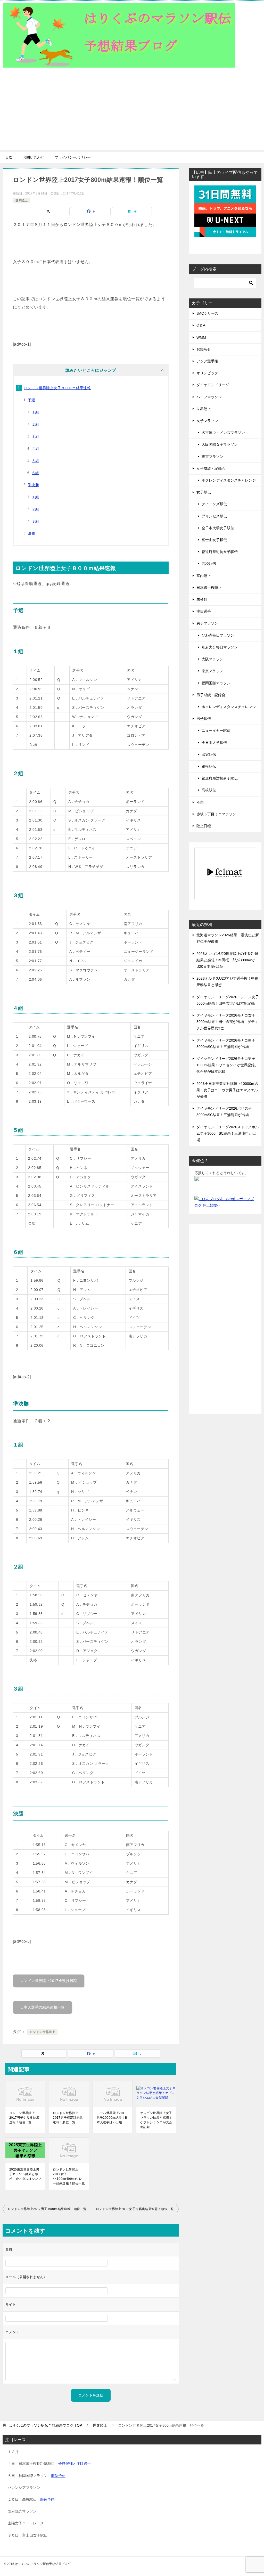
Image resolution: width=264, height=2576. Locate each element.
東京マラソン (212, 457)
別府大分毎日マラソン (220, 647)
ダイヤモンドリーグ (213, 385)
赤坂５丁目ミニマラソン (216, 814)
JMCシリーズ (207, 313)
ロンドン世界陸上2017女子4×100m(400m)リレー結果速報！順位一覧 (69, 2176)
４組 (35, 449)
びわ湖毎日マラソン (218, 635)
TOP (45, 2425)
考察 (200, 802)
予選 (32, 400)
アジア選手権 (207, 361)
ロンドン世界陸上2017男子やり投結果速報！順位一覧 (24, 2118)
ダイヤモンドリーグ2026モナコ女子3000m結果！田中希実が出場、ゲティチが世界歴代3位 (227, 1022)
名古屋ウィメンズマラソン (223, 433)
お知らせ (204, 349)
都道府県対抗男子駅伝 (220, 778)
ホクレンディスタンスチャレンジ (229, 480)
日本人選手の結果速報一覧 (42, 2007)
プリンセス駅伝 (214, 516)
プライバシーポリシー (73, 157)
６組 (35, 473)
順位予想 (58, 2476)
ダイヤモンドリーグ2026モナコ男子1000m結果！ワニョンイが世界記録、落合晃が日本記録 (227, 1065)
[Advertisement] (132, 113)
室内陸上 (204, 576)
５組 (35, 461)
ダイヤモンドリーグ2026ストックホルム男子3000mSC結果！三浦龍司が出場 (228, 1133)
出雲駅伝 (209, 754)
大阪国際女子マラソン (220, 444)
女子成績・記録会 (211, 468)
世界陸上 (21, 200)
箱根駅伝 (209, 766)
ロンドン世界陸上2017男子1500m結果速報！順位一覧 (47, 2209)
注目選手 (204, 611)
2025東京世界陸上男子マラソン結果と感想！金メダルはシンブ (25, 2174)
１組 (35, 412)
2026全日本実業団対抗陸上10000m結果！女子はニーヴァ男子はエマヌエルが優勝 (227, 1090)
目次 (9, 157)
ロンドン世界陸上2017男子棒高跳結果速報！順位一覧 (68, 2118)
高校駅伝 (209, 564)
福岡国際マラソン (216, 683)
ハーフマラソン (209, 397)
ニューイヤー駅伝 (216, 730)
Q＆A (201, 325)
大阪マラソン (212, 659)
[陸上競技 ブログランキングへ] (220, 1186)
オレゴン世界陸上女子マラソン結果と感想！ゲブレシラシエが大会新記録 (156, 2120)
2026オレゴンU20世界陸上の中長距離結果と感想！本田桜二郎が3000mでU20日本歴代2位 (227, 960)
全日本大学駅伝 (214, 743)
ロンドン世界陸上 (42, 2032)
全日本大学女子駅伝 (218, 528)
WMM (201, 337)
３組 (35, 436)
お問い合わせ (34, 157)
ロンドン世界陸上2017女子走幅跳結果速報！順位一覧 (135, 2209)
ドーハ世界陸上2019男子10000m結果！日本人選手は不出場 (112, 2118)
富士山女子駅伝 (214, 540)
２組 (35, 424)
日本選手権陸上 (209, 588)
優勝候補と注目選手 (75, 2464)
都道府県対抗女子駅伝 (220, 552)
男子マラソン (207, 623)
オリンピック (207, 373)
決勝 (32, 533)
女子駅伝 (204, 492)
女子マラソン (207, 421)
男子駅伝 (204, 719)
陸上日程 (204, 826)
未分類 (202, 599)
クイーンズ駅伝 (214, 504)
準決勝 (33, 485)
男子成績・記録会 (211, 695)
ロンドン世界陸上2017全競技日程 (49, 1981)
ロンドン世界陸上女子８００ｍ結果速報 (57, 388)
